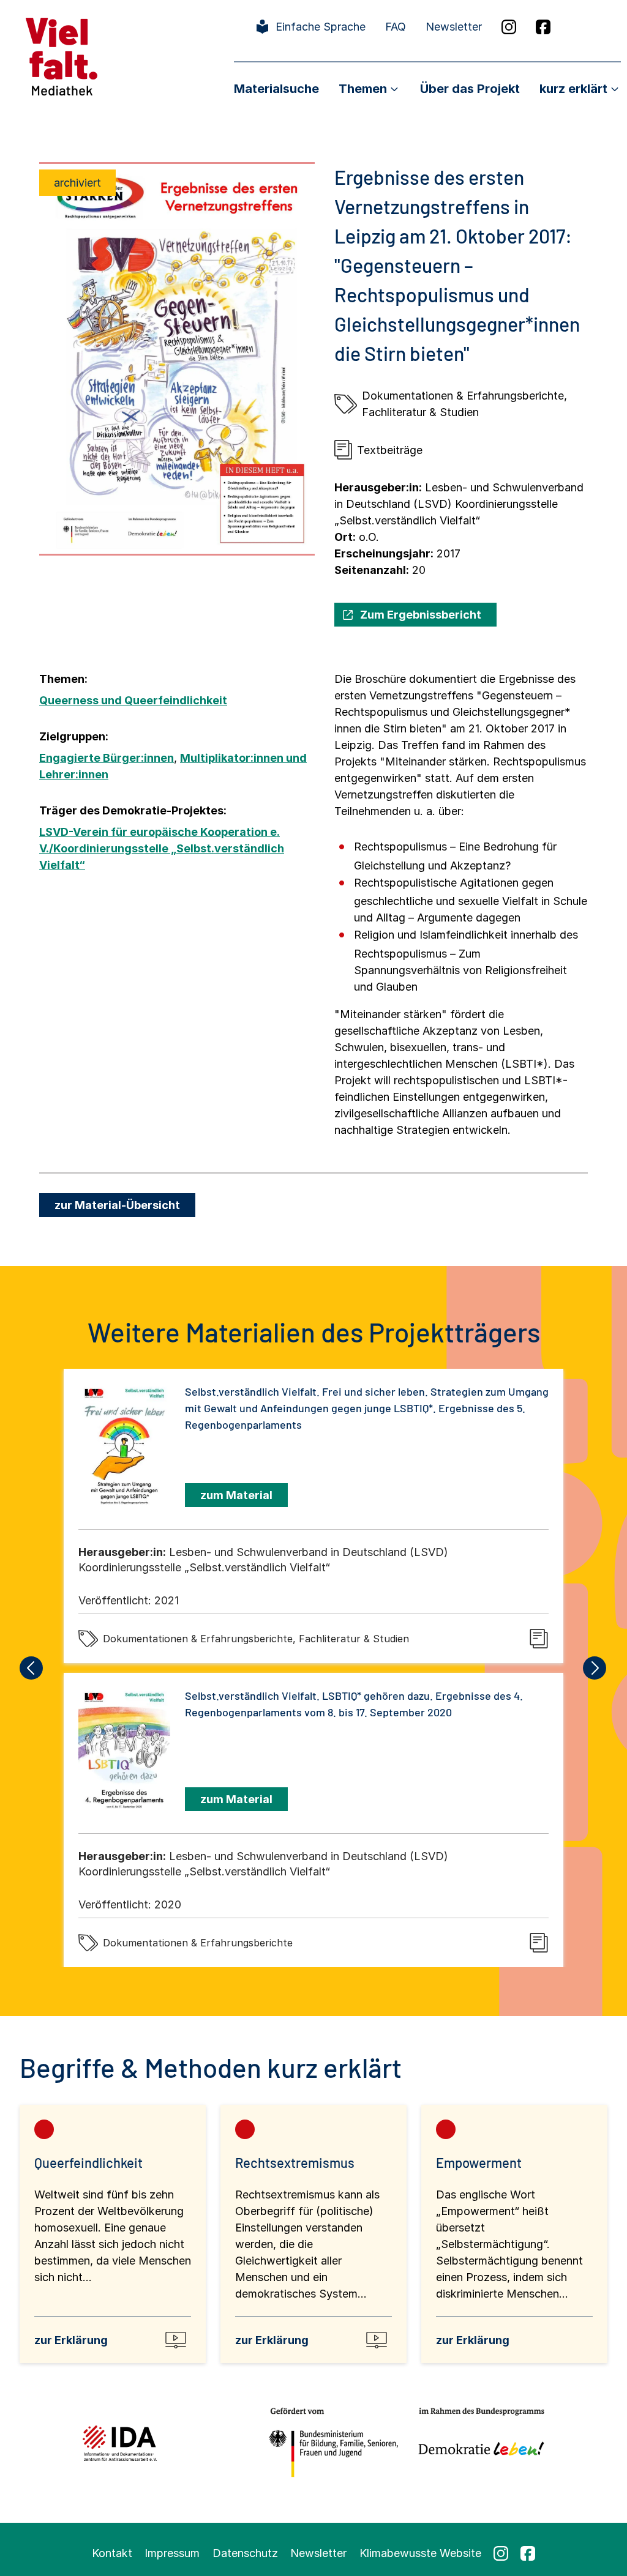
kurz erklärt (573, 89)
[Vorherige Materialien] (32, 1668)
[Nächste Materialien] (595, 1668)
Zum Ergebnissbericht (421, 615)
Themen (363, 89)
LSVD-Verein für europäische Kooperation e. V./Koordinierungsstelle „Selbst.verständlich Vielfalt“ (162, 848)
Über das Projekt (470, 89)
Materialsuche (276, 89)
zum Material (236, 1495)
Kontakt (112, 2553)
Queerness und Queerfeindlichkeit (133, 700)
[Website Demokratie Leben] (478, 2443)
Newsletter (454, 27)
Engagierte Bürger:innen (107, 758)
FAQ (396, 27)
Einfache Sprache (321, 27)
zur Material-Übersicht (117, 1205)
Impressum (172, 2553)
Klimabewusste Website (420, 2553)
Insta (509, 27)
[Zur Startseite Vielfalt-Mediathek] (62, 55)
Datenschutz (245, 2553)
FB (543, 27)
